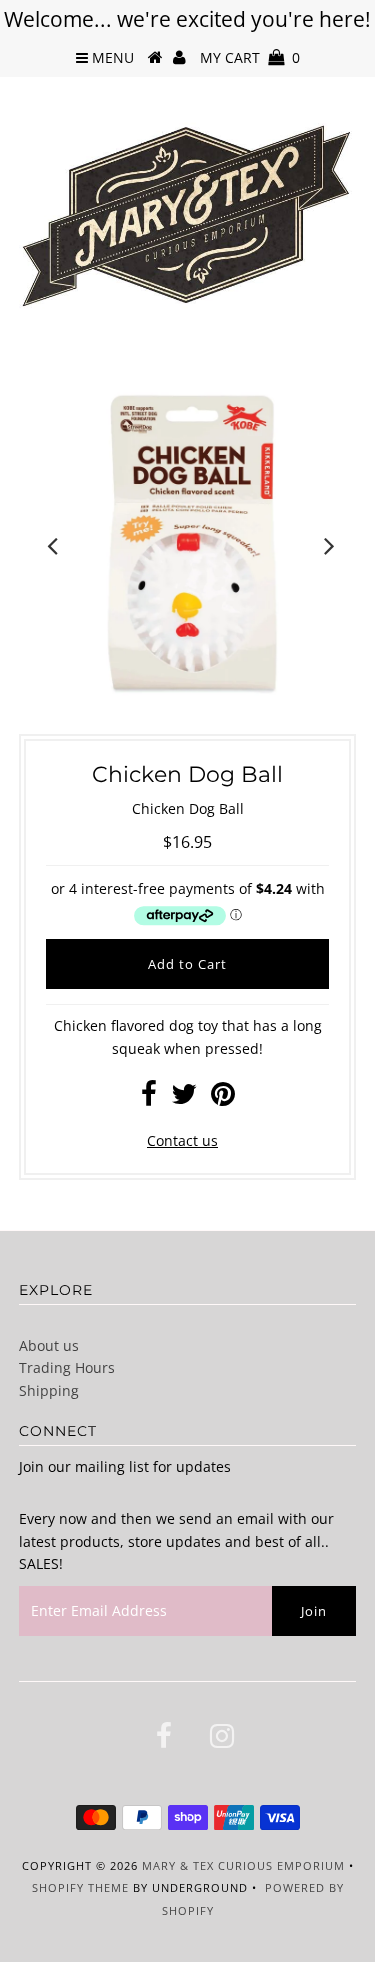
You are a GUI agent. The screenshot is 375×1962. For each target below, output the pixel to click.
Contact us (182, 1140)
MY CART (250, 57)
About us (49, 1345)
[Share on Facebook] (149, 1098)
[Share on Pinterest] (223, 1098)
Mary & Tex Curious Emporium (243, 1865)
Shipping (49, 1390)
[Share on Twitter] (184, 1098)
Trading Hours (67, 1367)
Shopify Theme (80, 1887)
